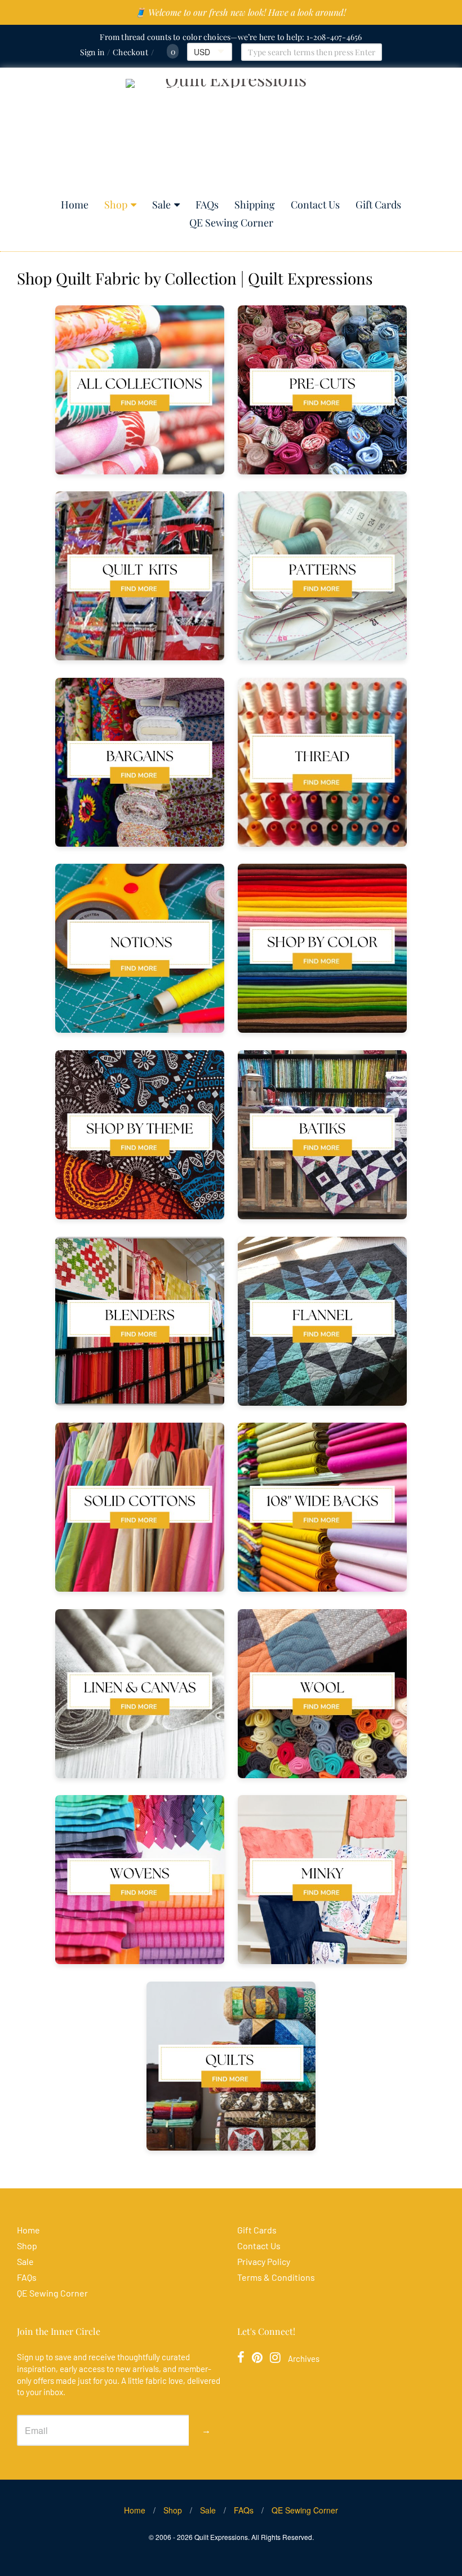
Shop (116, 205)
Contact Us (315, 205)
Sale (161, 205)
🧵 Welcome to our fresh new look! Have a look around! (240, 12)
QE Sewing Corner (231, 223)
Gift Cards (378, 205)
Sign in (92, 52)
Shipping (255, 205)
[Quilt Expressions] (231, 133)
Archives (304, 2359)
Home (75, 205)
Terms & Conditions (276, 2277)
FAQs (207, 205)
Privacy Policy (264, 2261)
